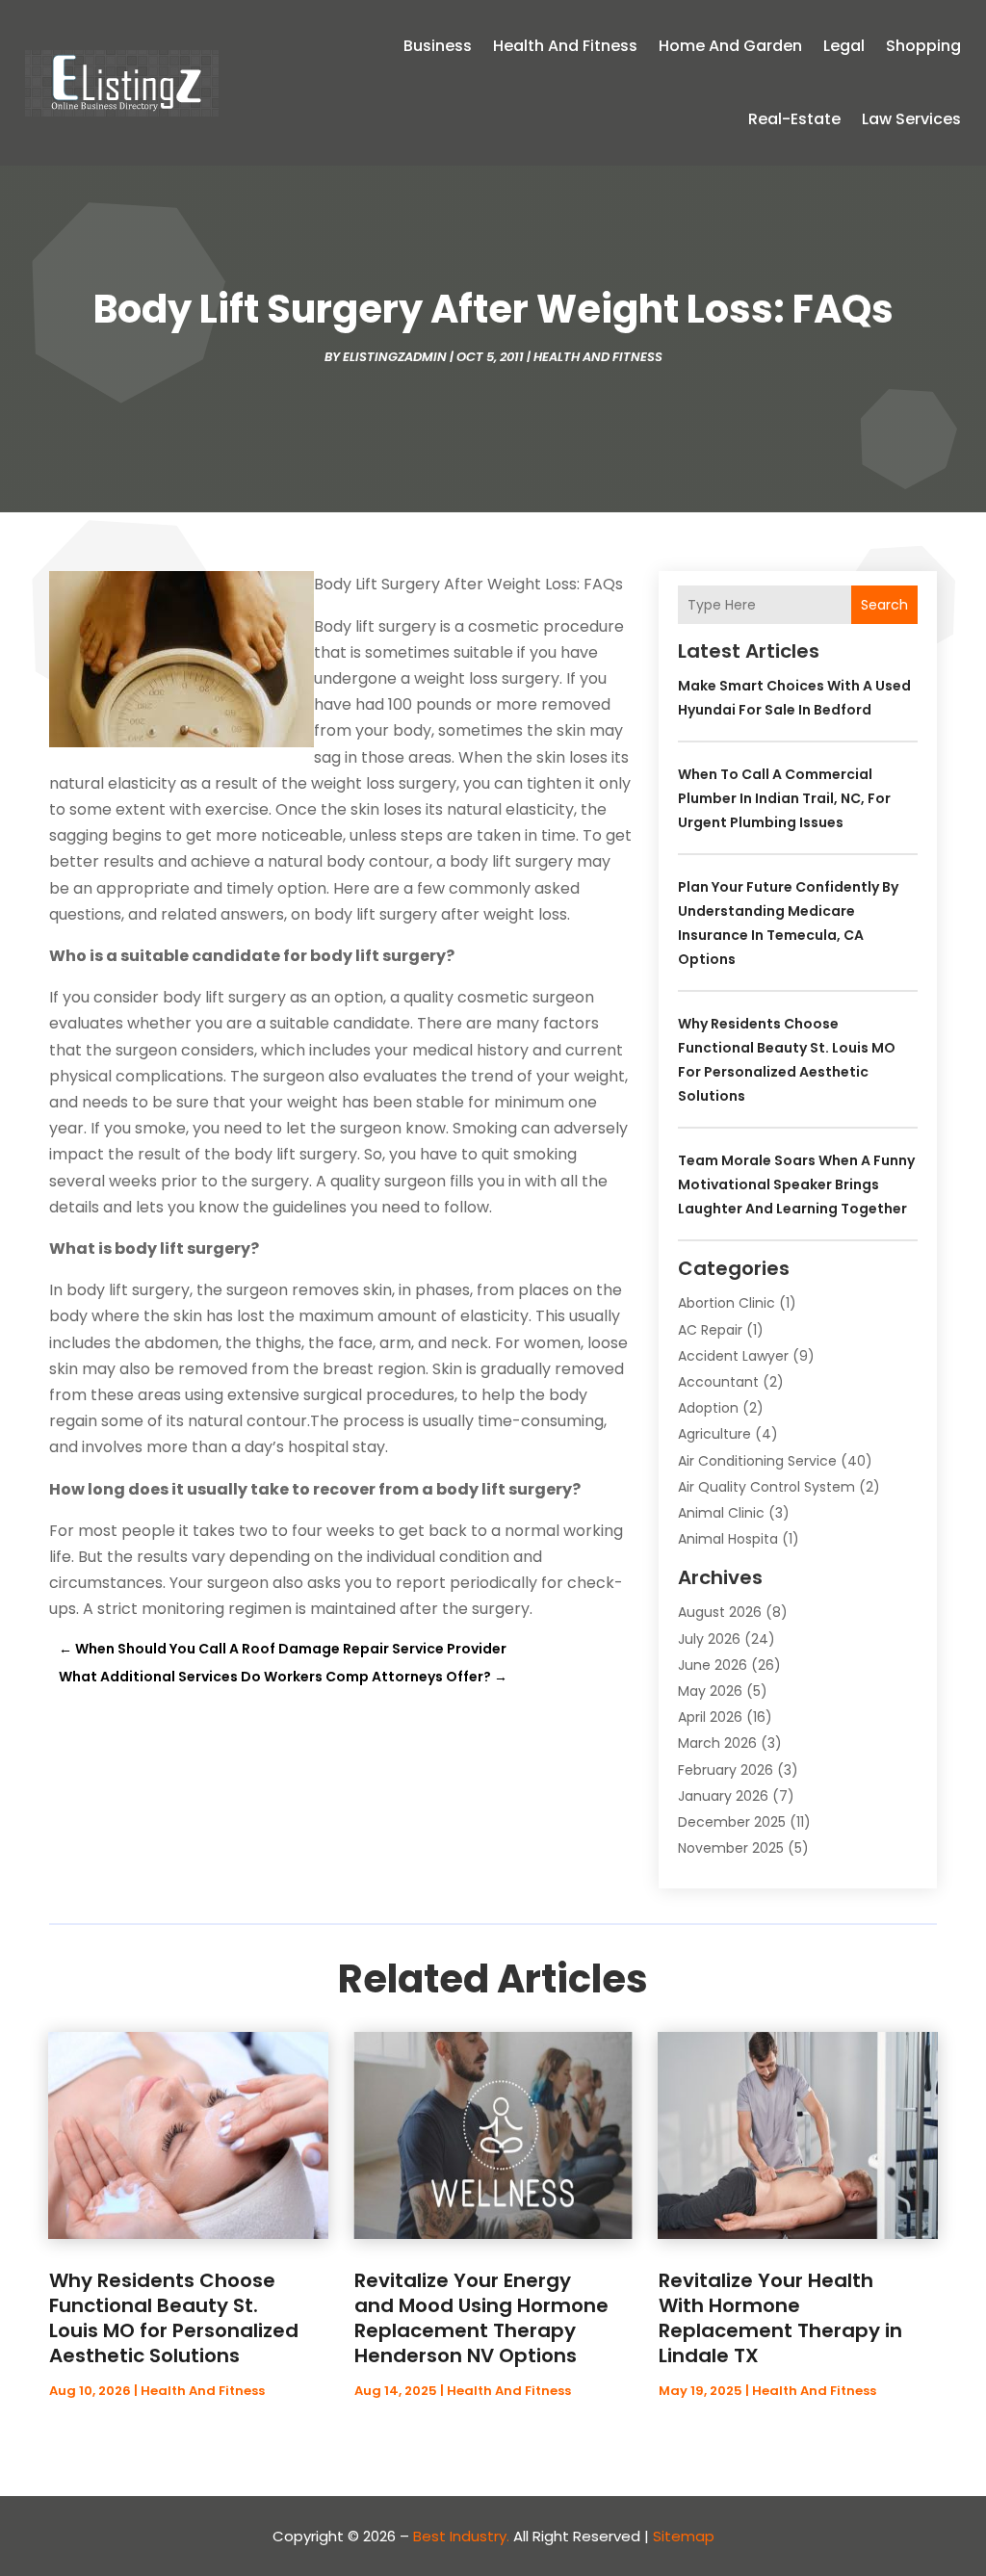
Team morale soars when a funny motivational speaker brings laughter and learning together (796, 1184)
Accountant (718, 1382)
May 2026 (710, 1691)
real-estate (794, 119)
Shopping (923, 46)
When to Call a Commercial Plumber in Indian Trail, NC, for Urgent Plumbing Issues (784, 798)
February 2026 (726, 1770)
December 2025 (732, 1822)
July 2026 (709, 1639)
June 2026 (713, 1665)
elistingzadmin (395, 357)
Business (438, 46)
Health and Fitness (565, 46)
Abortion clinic (727, 1303)
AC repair (710, 1330)
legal (844, 46)
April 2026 (710, 1717)
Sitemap (684, 2536)
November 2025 (731, 1848)
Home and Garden (730, 46)
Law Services (911, 119)
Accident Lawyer (733, 1356)
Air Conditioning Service (757, 1461)
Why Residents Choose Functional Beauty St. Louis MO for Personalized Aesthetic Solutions (174, 2318)
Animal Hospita (728, 1539)
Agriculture (714, 1434)
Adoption (708, 1408)
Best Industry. (461, 2536)
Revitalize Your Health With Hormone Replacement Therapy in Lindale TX (780, 2318)
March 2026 (717, 1743)
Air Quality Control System (766, 1487)
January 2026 (723, 1796)
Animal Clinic (721, 1513)
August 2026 (720, 1612)
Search (884, 605)
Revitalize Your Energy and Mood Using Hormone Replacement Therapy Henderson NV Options (481, 2318)
